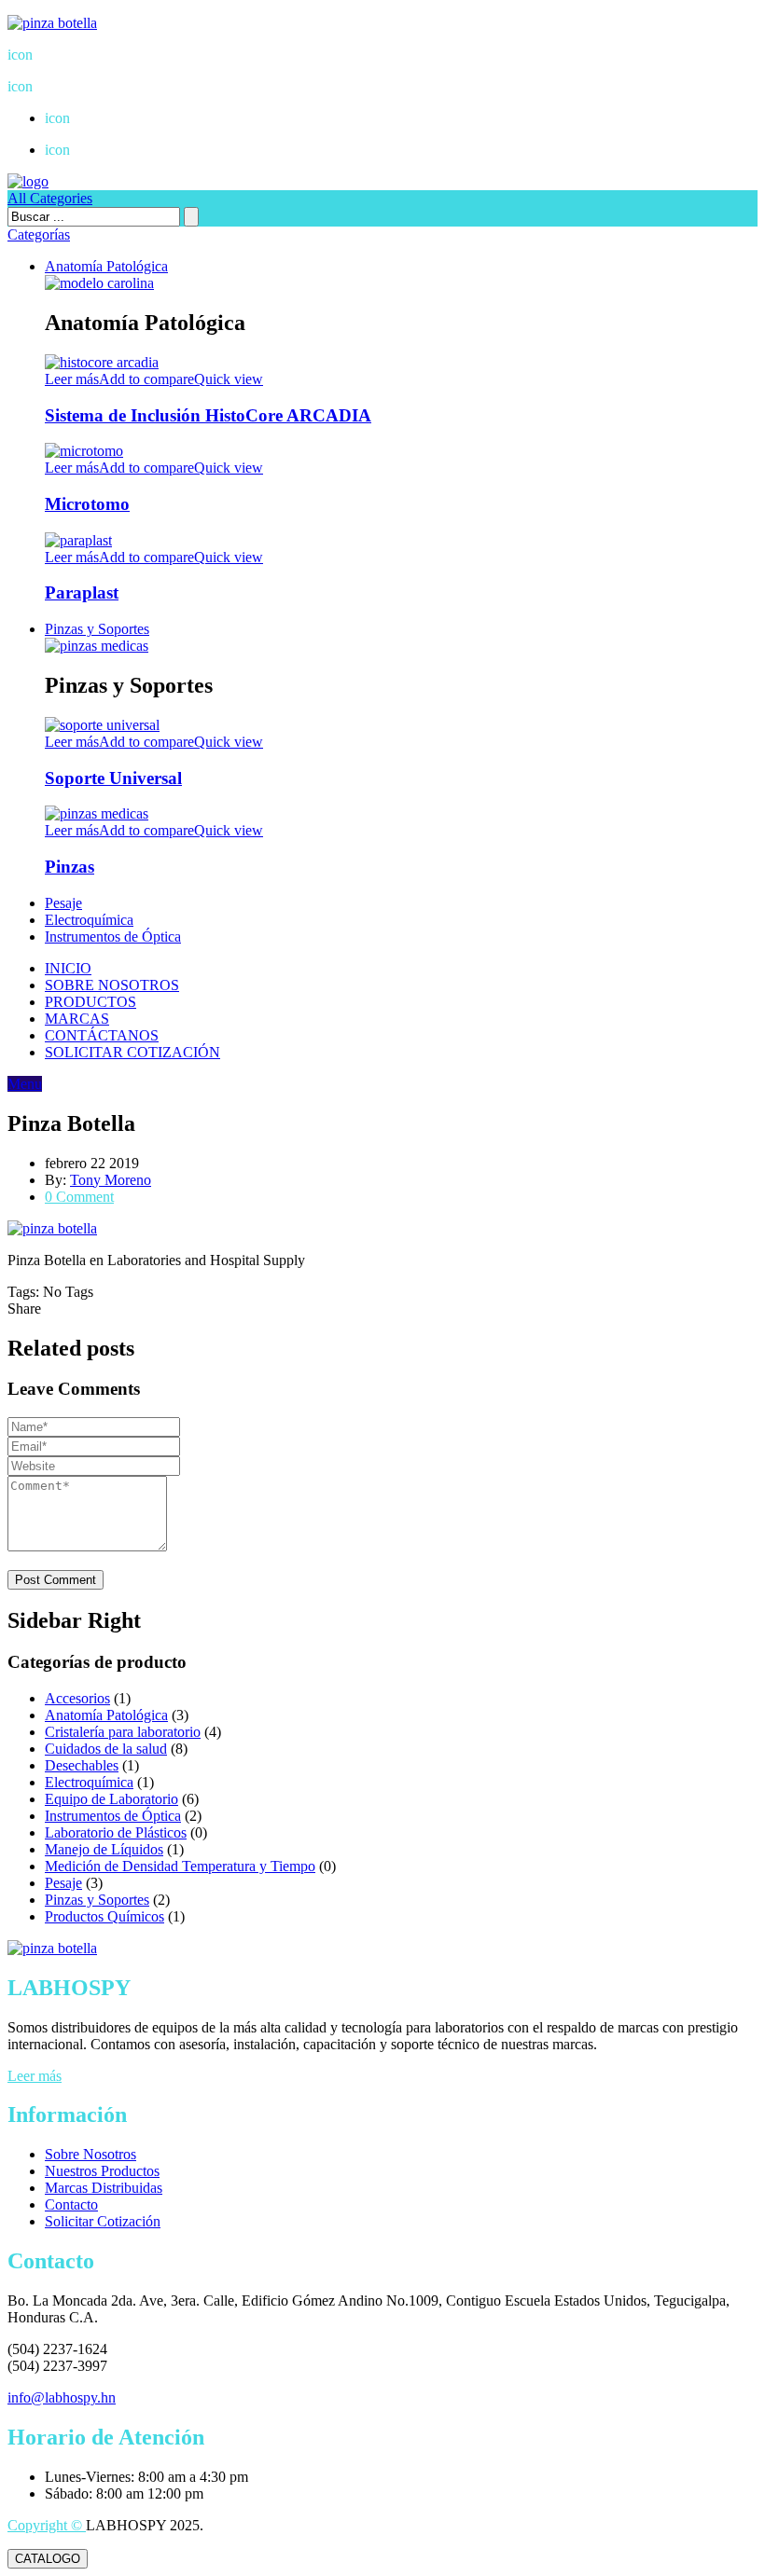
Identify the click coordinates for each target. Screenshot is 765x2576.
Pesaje (63, 903)
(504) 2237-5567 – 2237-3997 (111, 55)
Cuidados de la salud (106, 1749)
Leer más (35, 2076)
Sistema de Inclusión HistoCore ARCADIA (208, 415)
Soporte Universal (113, 778)
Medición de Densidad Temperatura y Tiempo (180, 1866)
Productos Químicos (104, 1916)
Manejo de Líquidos (104, 1849)
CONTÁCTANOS (102, 1035)
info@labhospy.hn (76, 86)
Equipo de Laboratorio (111, 1799)
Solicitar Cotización (103, 2221)
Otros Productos (105, 150)
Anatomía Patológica (106, 266)
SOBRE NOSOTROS (112, 985)
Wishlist (83, 118)
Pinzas (70, 867)
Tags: (25, 1292)
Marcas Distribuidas (104, 2188)
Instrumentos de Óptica (113, 937)
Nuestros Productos (102, 2171)
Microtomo (87, 504)
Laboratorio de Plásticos (116, 1832)
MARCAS (77, 1019)
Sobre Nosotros (90, 2154)
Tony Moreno (111, 1180)
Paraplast (82, 592)
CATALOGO (48, 2559)
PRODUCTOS (90, 1002)
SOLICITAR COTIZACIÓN (132, 1052)
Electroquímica (89, 920)
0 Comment (79, 1197)
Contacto (71, 2204)
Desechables (82, 1765)
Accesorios (77, 1698)
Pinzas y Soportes (97, 629)
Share (24, 1309)
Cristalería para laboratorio (123, 1732)
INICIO (68, 968)
